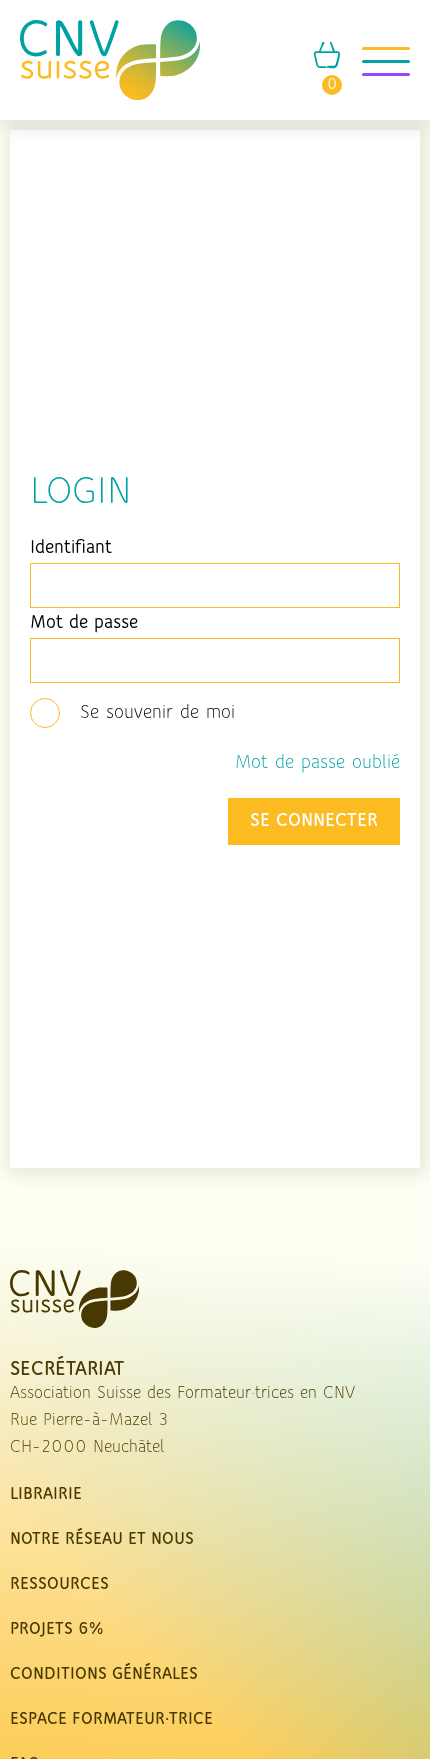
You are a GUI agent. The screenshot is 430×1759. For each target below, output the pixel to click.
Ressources (59, 1585)
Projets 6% (56, 1630)
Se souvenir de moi (157, 713)
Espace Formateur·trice (111, 1720)
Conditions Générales (104, 1675)
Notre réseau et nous (102, 1540)
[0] (327, 65)
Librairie (46, 1495)
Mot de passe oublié (317, 763)
